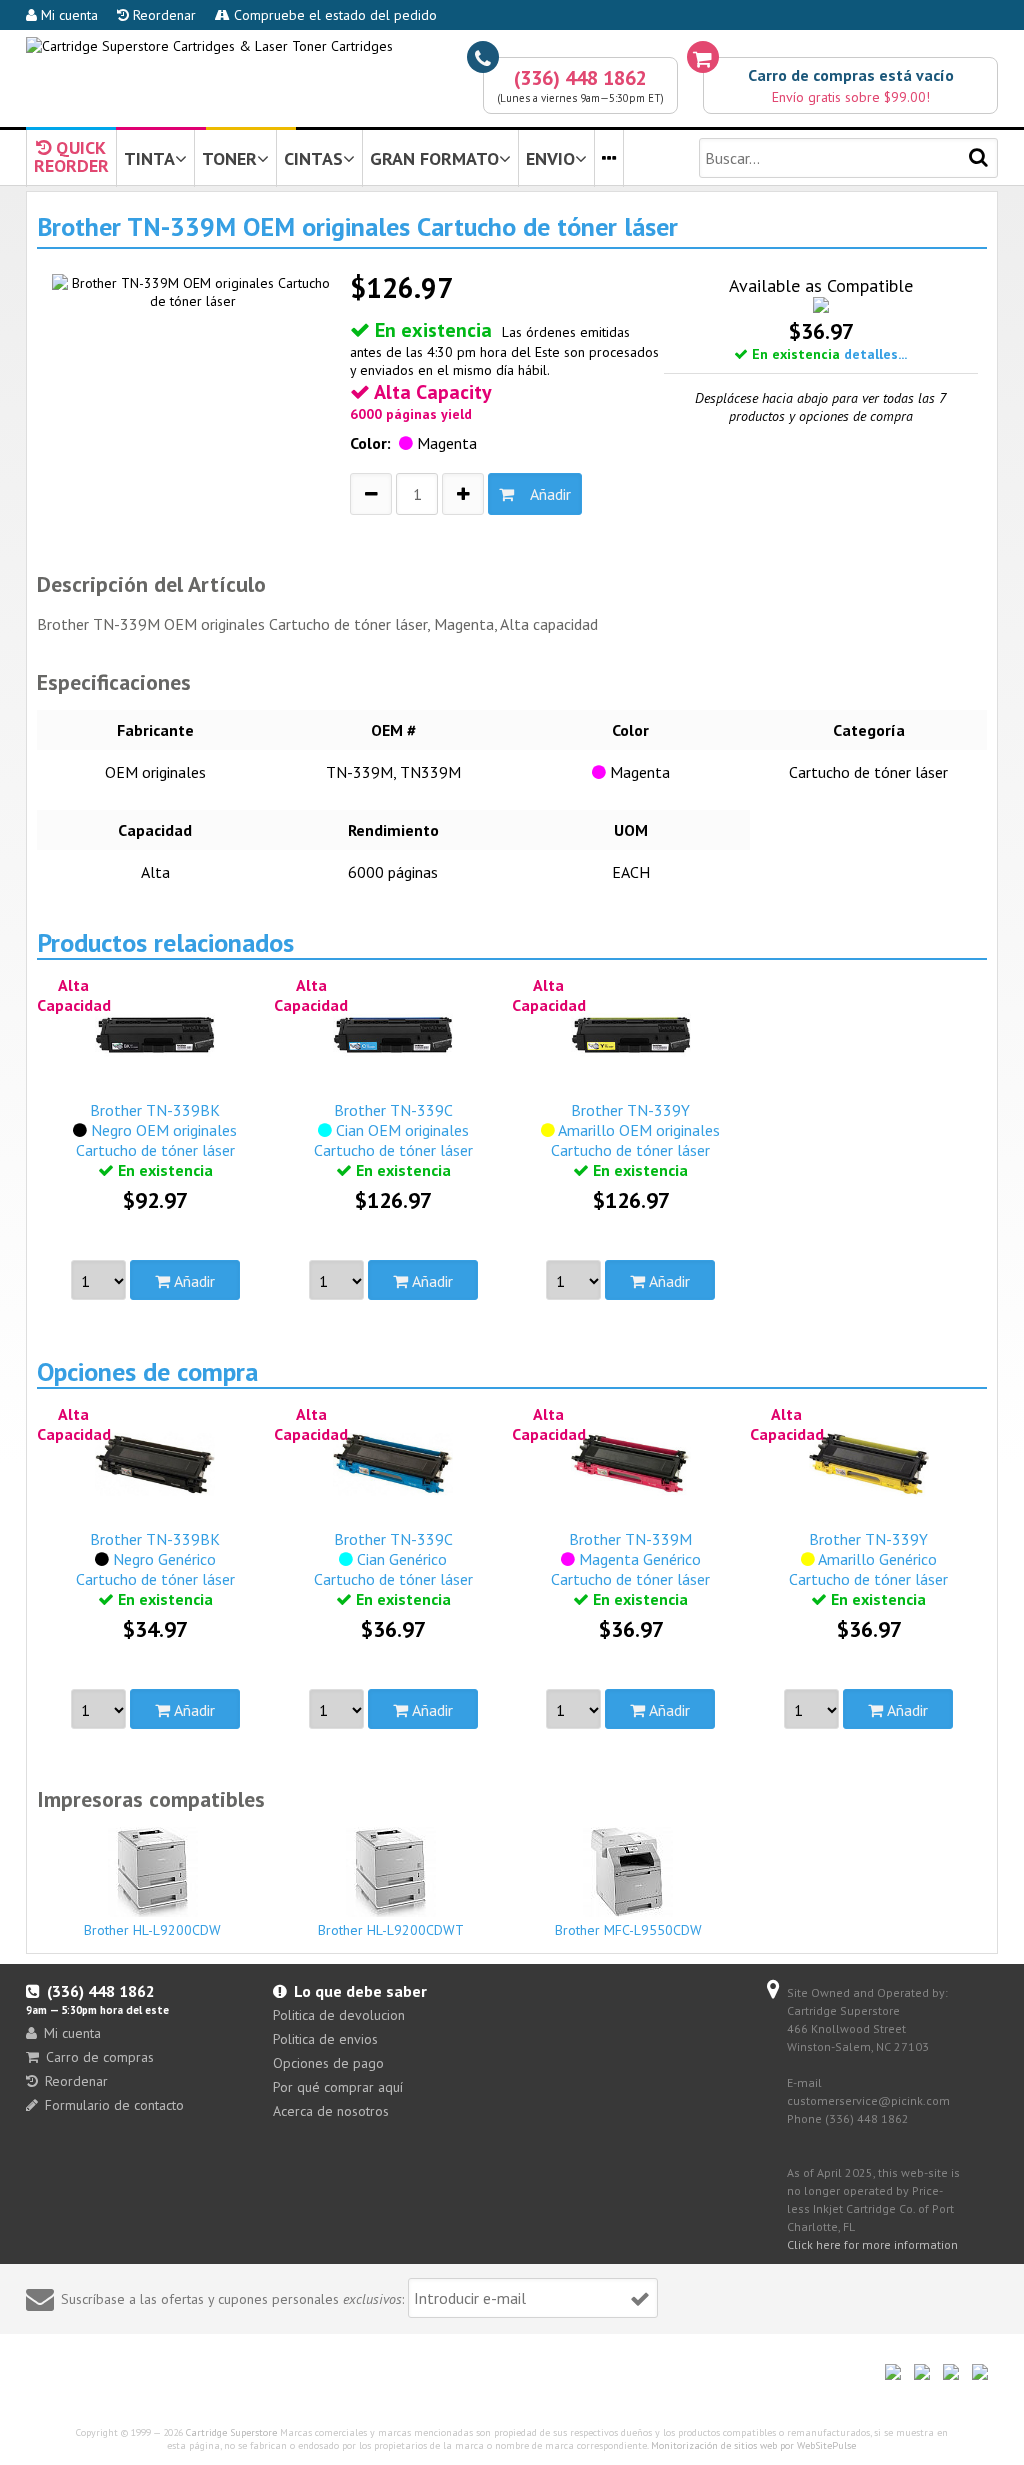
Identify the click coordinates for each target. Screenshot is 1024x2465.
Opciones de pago (328, 2063)
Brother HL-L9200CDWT (391, 1930)
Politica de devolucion (339, 2015)
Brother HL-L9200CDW (152, 1930)
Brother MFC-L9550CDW (628, 1930)
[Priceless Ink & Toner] (209, 46)
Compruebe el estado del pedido (333, 15)
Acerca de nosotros (331, 2111)
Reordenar (162, 15)
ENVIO (550, 158)
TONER (229, 158)
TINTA (149, 158)
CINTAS (313, 158)
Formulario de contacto (114, 2105)
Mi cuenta (67, 15)
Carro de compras (100, 2057)
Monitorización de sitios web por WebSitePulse (753, 2445)
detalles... (875, 354)
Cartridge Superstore (231, 2432)
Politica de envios (325, 2039)
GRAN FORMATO (434, 158)
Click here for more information (872, 2244)
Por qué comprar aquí (338, 2087)
